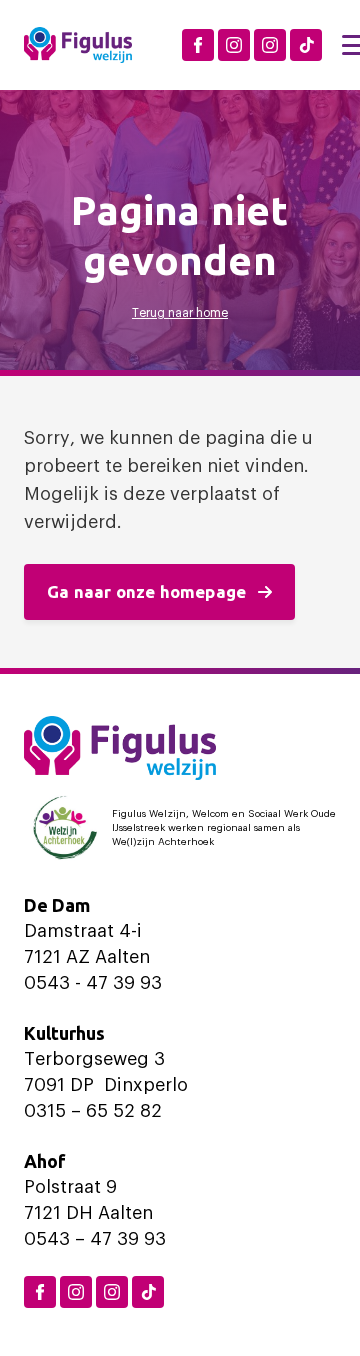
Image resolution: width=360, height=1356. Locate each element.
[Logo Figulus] (78, 45)
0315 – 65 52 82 (93, 1111)
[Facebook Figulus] (198, 45)
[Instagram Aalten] (270, 45)
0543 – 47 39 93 (95, 1239)
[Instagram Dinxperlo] (234, 45)
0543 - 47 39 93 (93, 983)
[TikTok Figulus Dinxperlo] (306, 45)
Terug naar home (180, 313)
